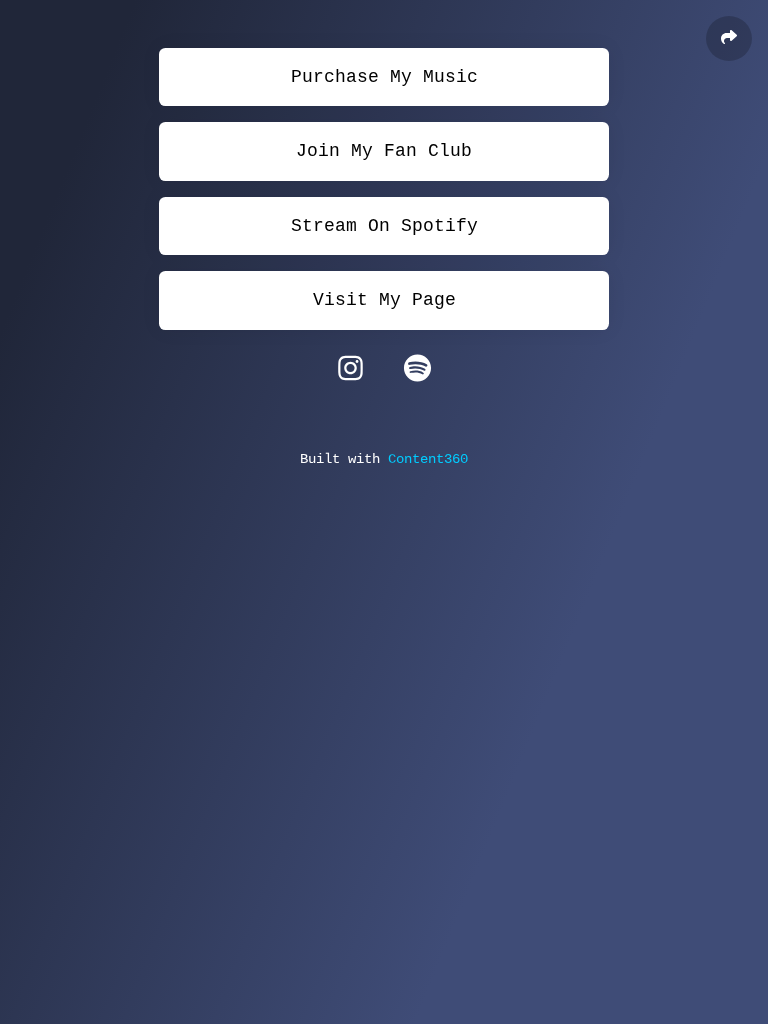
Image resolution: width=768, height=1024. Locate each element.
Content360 (428, 459)
